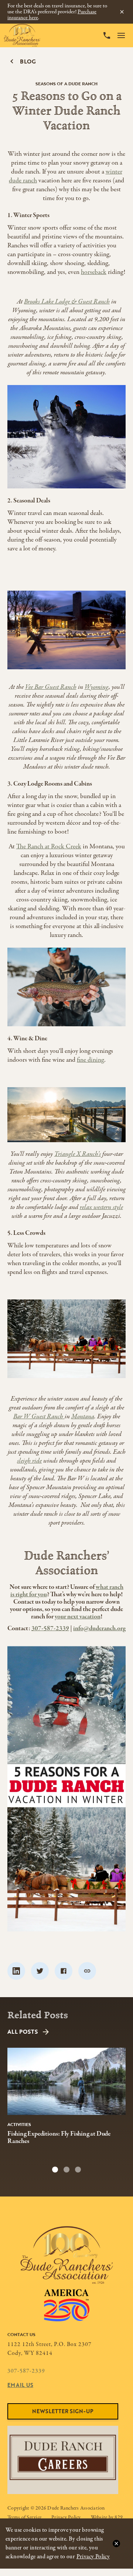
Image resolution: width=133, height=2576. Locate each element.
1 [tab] (55, 2170)
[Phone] (107, 35)
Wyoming (97, 687)
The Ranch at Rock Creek (49, 847)
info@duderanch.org (99, 1629)
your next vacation (78, 1617)
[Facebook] (64, 1971)
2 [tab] (66, 2170)
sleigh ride (29, 1461)
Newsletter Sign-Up (63, 2411)
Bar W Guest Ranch (39, 1417)
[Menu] (121, 35)
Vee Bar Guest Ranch (51, 687)
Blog (28, 61)
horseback (94, 272)
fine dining (91, 1060)
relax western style (101, 1207)
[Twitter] (40, 1971)
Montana (83, 1417)
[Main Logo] (22, 35)
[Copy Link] (87, 1971)
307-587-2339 (50, 1629)
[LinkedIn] (16, 1971)
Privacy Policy (93, 2557)
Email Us (20, 2385)
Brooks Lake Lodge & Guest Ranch (67, 302)
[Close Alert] (122, 12)
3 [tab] (78, 2170)
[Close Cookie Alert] (116, 2544)
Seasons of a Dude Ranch (66, 83)
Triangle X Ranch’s (78, 1154)
